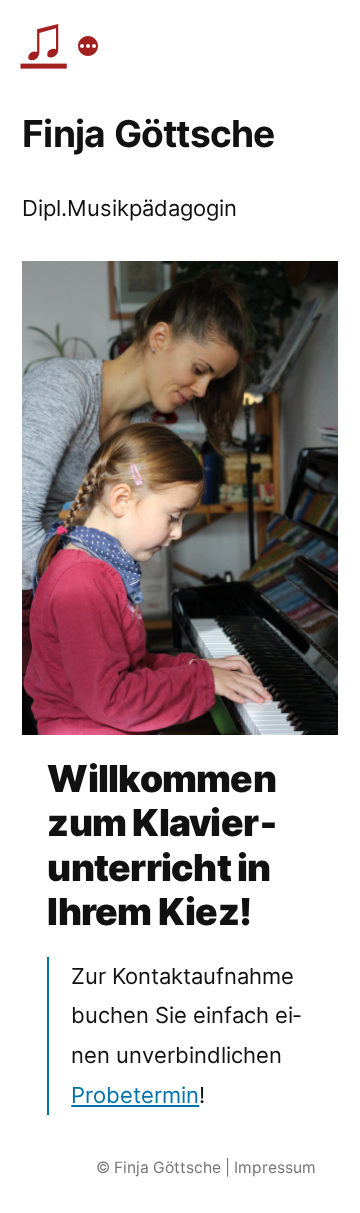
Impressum (275, 1167)
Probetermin (135, 1095)
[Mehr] (88, 46)
